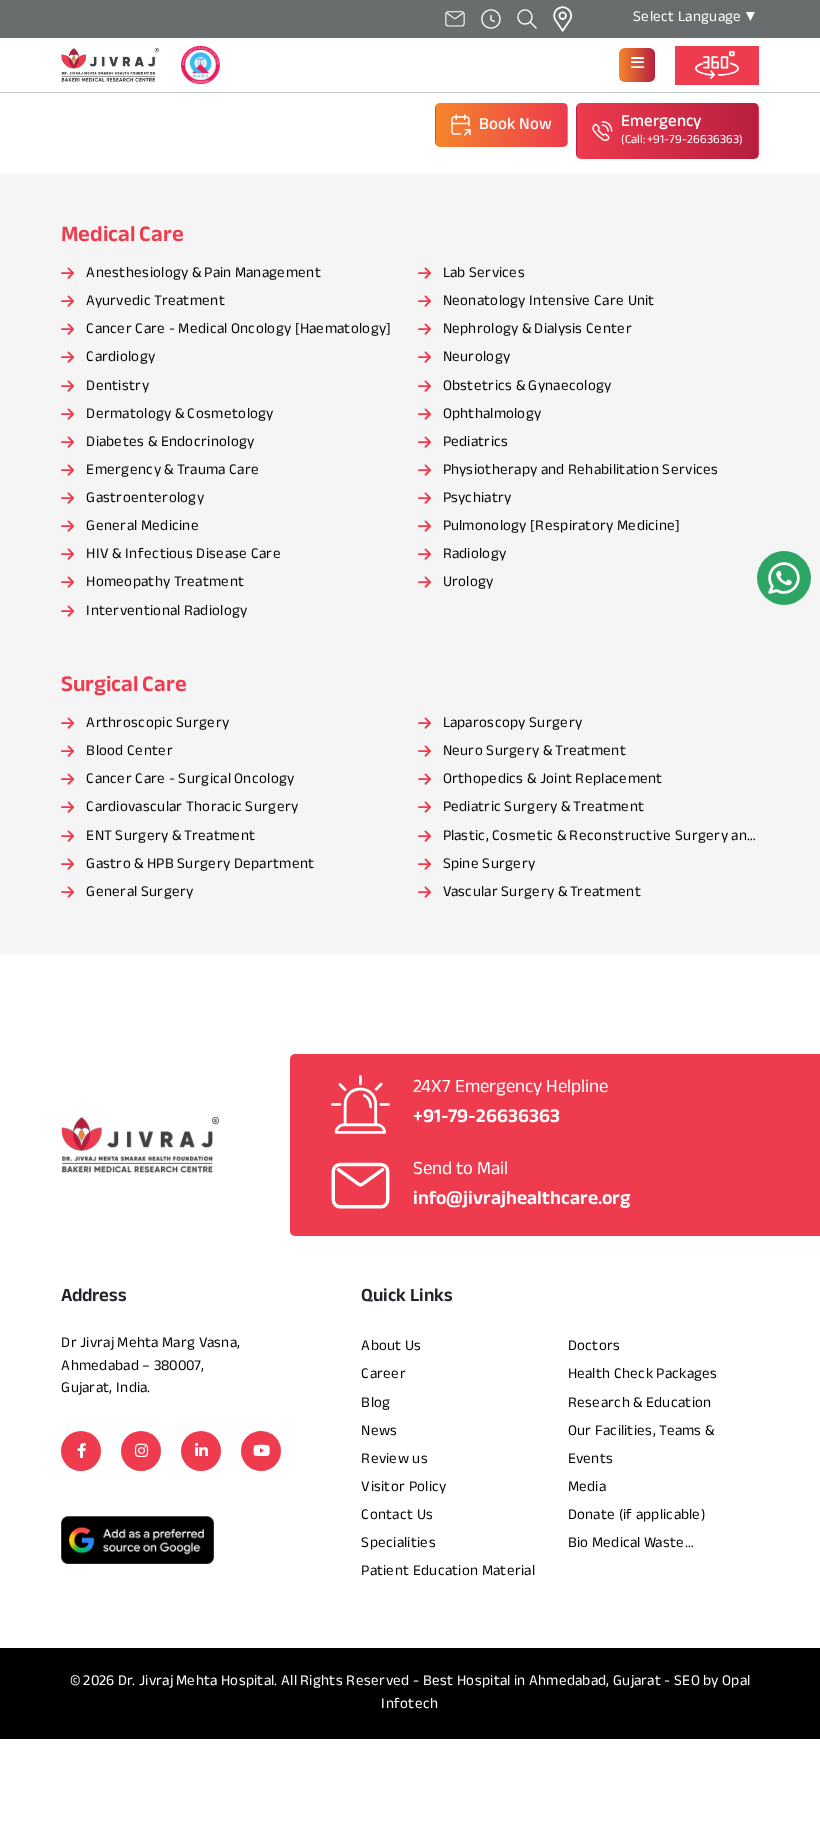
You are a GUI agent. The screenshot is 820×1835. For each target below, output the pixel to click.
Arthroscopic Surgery (157, 723)
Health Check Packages (643, 1374)
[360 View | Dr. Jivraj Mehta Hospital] (717, 65)
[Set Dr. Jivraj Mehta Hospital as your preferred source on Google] (137, 1539)
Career (383, 1374)
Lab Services (484, 273)
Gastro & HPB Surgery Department (200, 864)
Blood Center (129, 751)
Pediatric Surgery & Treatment (544, 807)
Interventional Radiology (166, 611)
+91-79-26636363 (486, 1117)
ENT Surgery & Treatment (170, 836)
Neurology (477, 357)
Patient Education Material (448, 1571)
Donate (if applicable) (637, 1515)
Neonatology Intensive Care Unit (549, 301)
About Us (391, 1346)
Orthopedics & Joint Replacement (553, 779)
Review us (394, 1459)
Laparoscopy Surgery (513, 723)
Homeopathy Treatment (165, 582)
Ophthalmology (492, 414)
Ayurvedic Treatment (155, 301)
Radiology (475, 554)
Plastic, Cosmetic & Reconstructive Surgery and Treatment (599, 838)
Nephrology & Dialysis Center (537, 329)
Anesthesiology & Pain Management (203, 273)
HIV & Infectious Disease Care (183, 554)
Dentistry (117, 386)
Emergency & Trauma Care (172, 470)
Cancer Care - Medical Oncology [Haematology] (238, 329)
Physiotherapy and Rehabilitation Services (581, 470)
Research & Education (640, 1403)
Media (587, 1487)
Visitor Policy (403, 1487)
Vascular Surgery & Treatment (542, 892)
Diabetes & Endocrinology (170, 442)
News (379, 1431)
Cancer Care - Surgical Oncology (190, 779)
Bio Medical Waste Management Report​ (636, 1545)
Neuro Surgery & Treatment (535, 751)
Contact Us (397, 1515)
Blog (375, 1403)
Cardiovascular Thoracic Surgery (192, 807)
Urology (468, 582)
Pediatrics (476, 442)
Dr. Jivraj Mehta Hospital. (198, 1681)
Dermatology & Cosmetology (180, 414)
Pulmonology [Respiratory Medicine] (562, 526)
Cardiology (120, 357)
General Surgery (140, 892)
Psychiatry (477, 498)
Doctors (594, 1346)
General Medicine (142, 526)
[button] (637, 65)
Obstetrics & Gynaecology (527, 386)
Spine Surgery (489, 864)
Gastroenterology (145, 498)
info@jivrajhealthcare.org (521, 1199)
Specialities (398, 1543)
